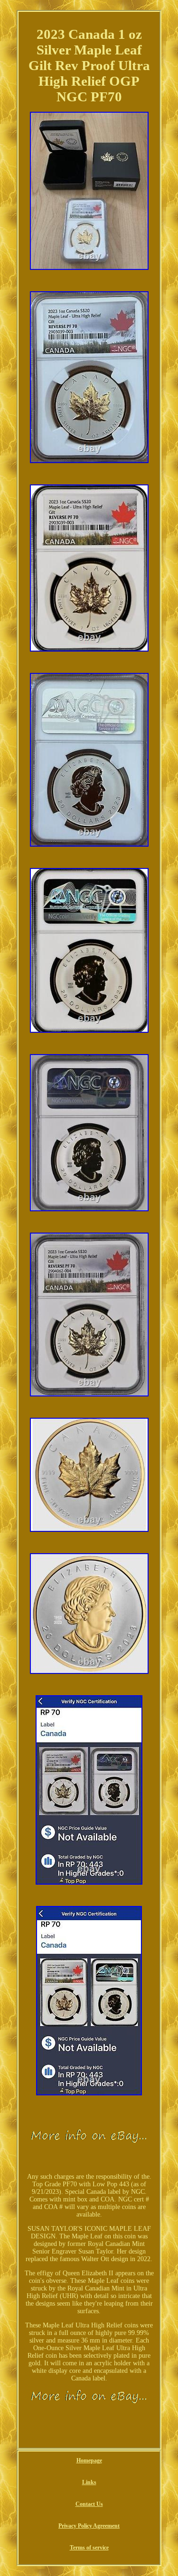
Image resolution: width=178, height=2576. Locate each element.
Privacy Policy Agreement (89, 2526)
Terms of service (89, 2548)
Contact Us (89, 2504)
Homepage (89, 2460)
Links (89, 2482)
